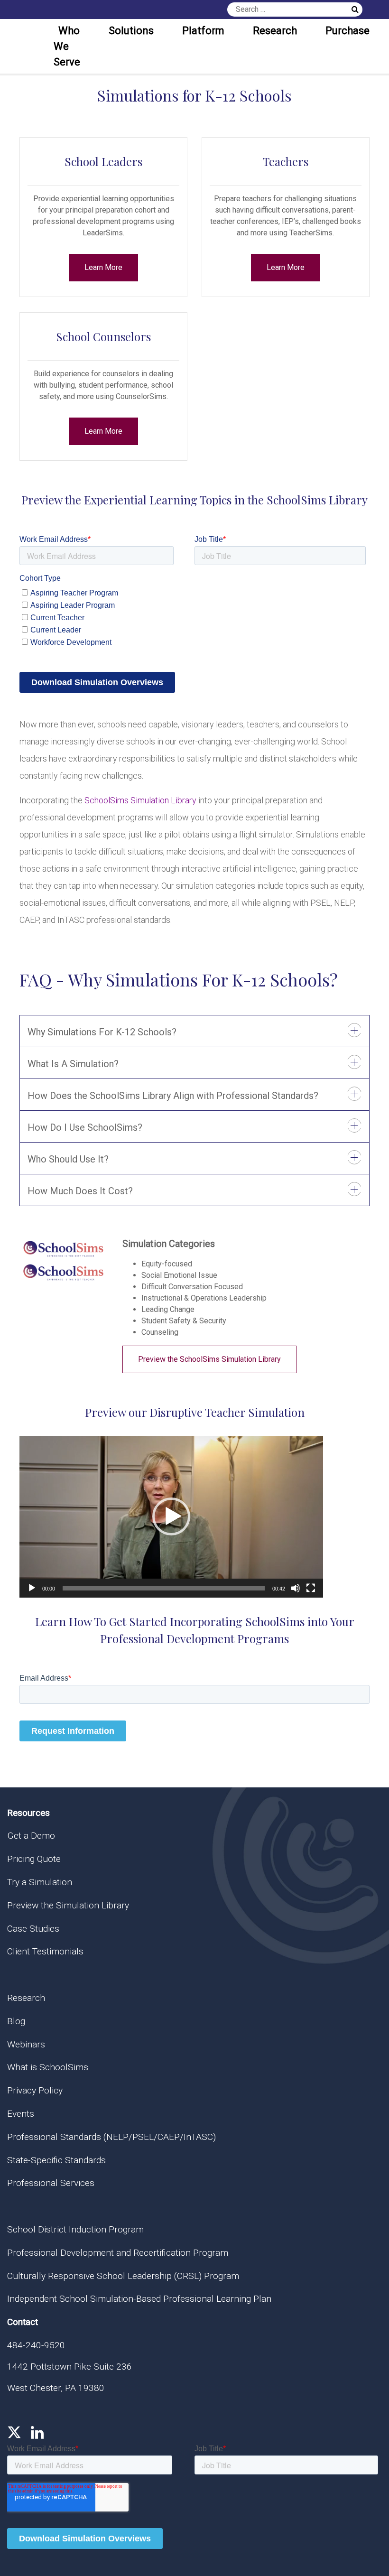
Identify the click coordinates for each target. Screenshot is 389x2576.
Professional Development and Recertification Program (118, 2253)
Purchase (347, 31)
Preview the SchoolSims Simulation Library (209, 1359)
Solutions (131, 31)
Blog (16, 2021)
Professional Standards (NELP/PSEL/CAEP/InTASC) (111, 2137)
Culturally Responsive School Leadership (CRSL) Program (123, 2276)
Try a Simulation (40, 1882)
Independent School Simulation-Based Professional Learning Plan (139, 2299)
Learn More (103, 267)
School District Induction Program (75, 2229)
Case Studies (33, 1929)
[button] (171, 1516)
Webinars (26, 2044)
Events (21, 2114)
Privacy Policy (35, 2090)
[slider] (164, 1588)
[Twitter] (14, 2433)
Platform (203, 31)
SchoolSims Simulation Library (140, 800)
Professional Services (51, 2183)
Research (275, 31)
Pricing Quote (34, 1859)
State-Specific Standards (56, 2160)
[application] (171, 1517)
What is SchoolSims (48, 2067)
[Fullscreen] (311, 1588)
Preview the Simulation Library (68, 1905)
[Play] (32, 1588)
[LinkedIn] (37, 2433)
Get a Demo (31, 1836)
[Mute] (296, 1588)
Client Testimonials (45, 1951)
